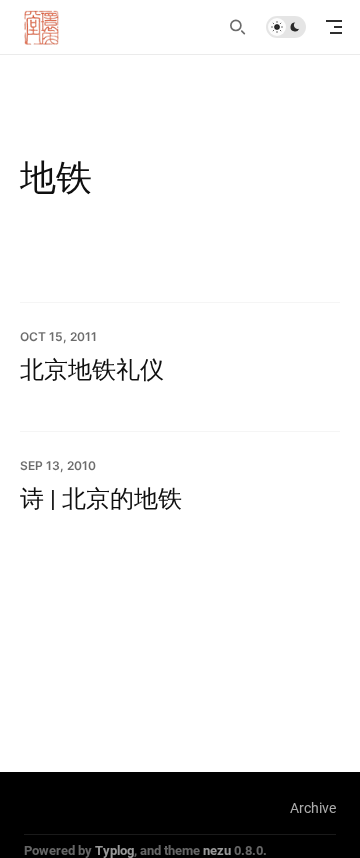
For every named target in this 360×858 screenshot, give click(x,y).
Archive (313, 807)
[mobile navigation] (334, 27)
